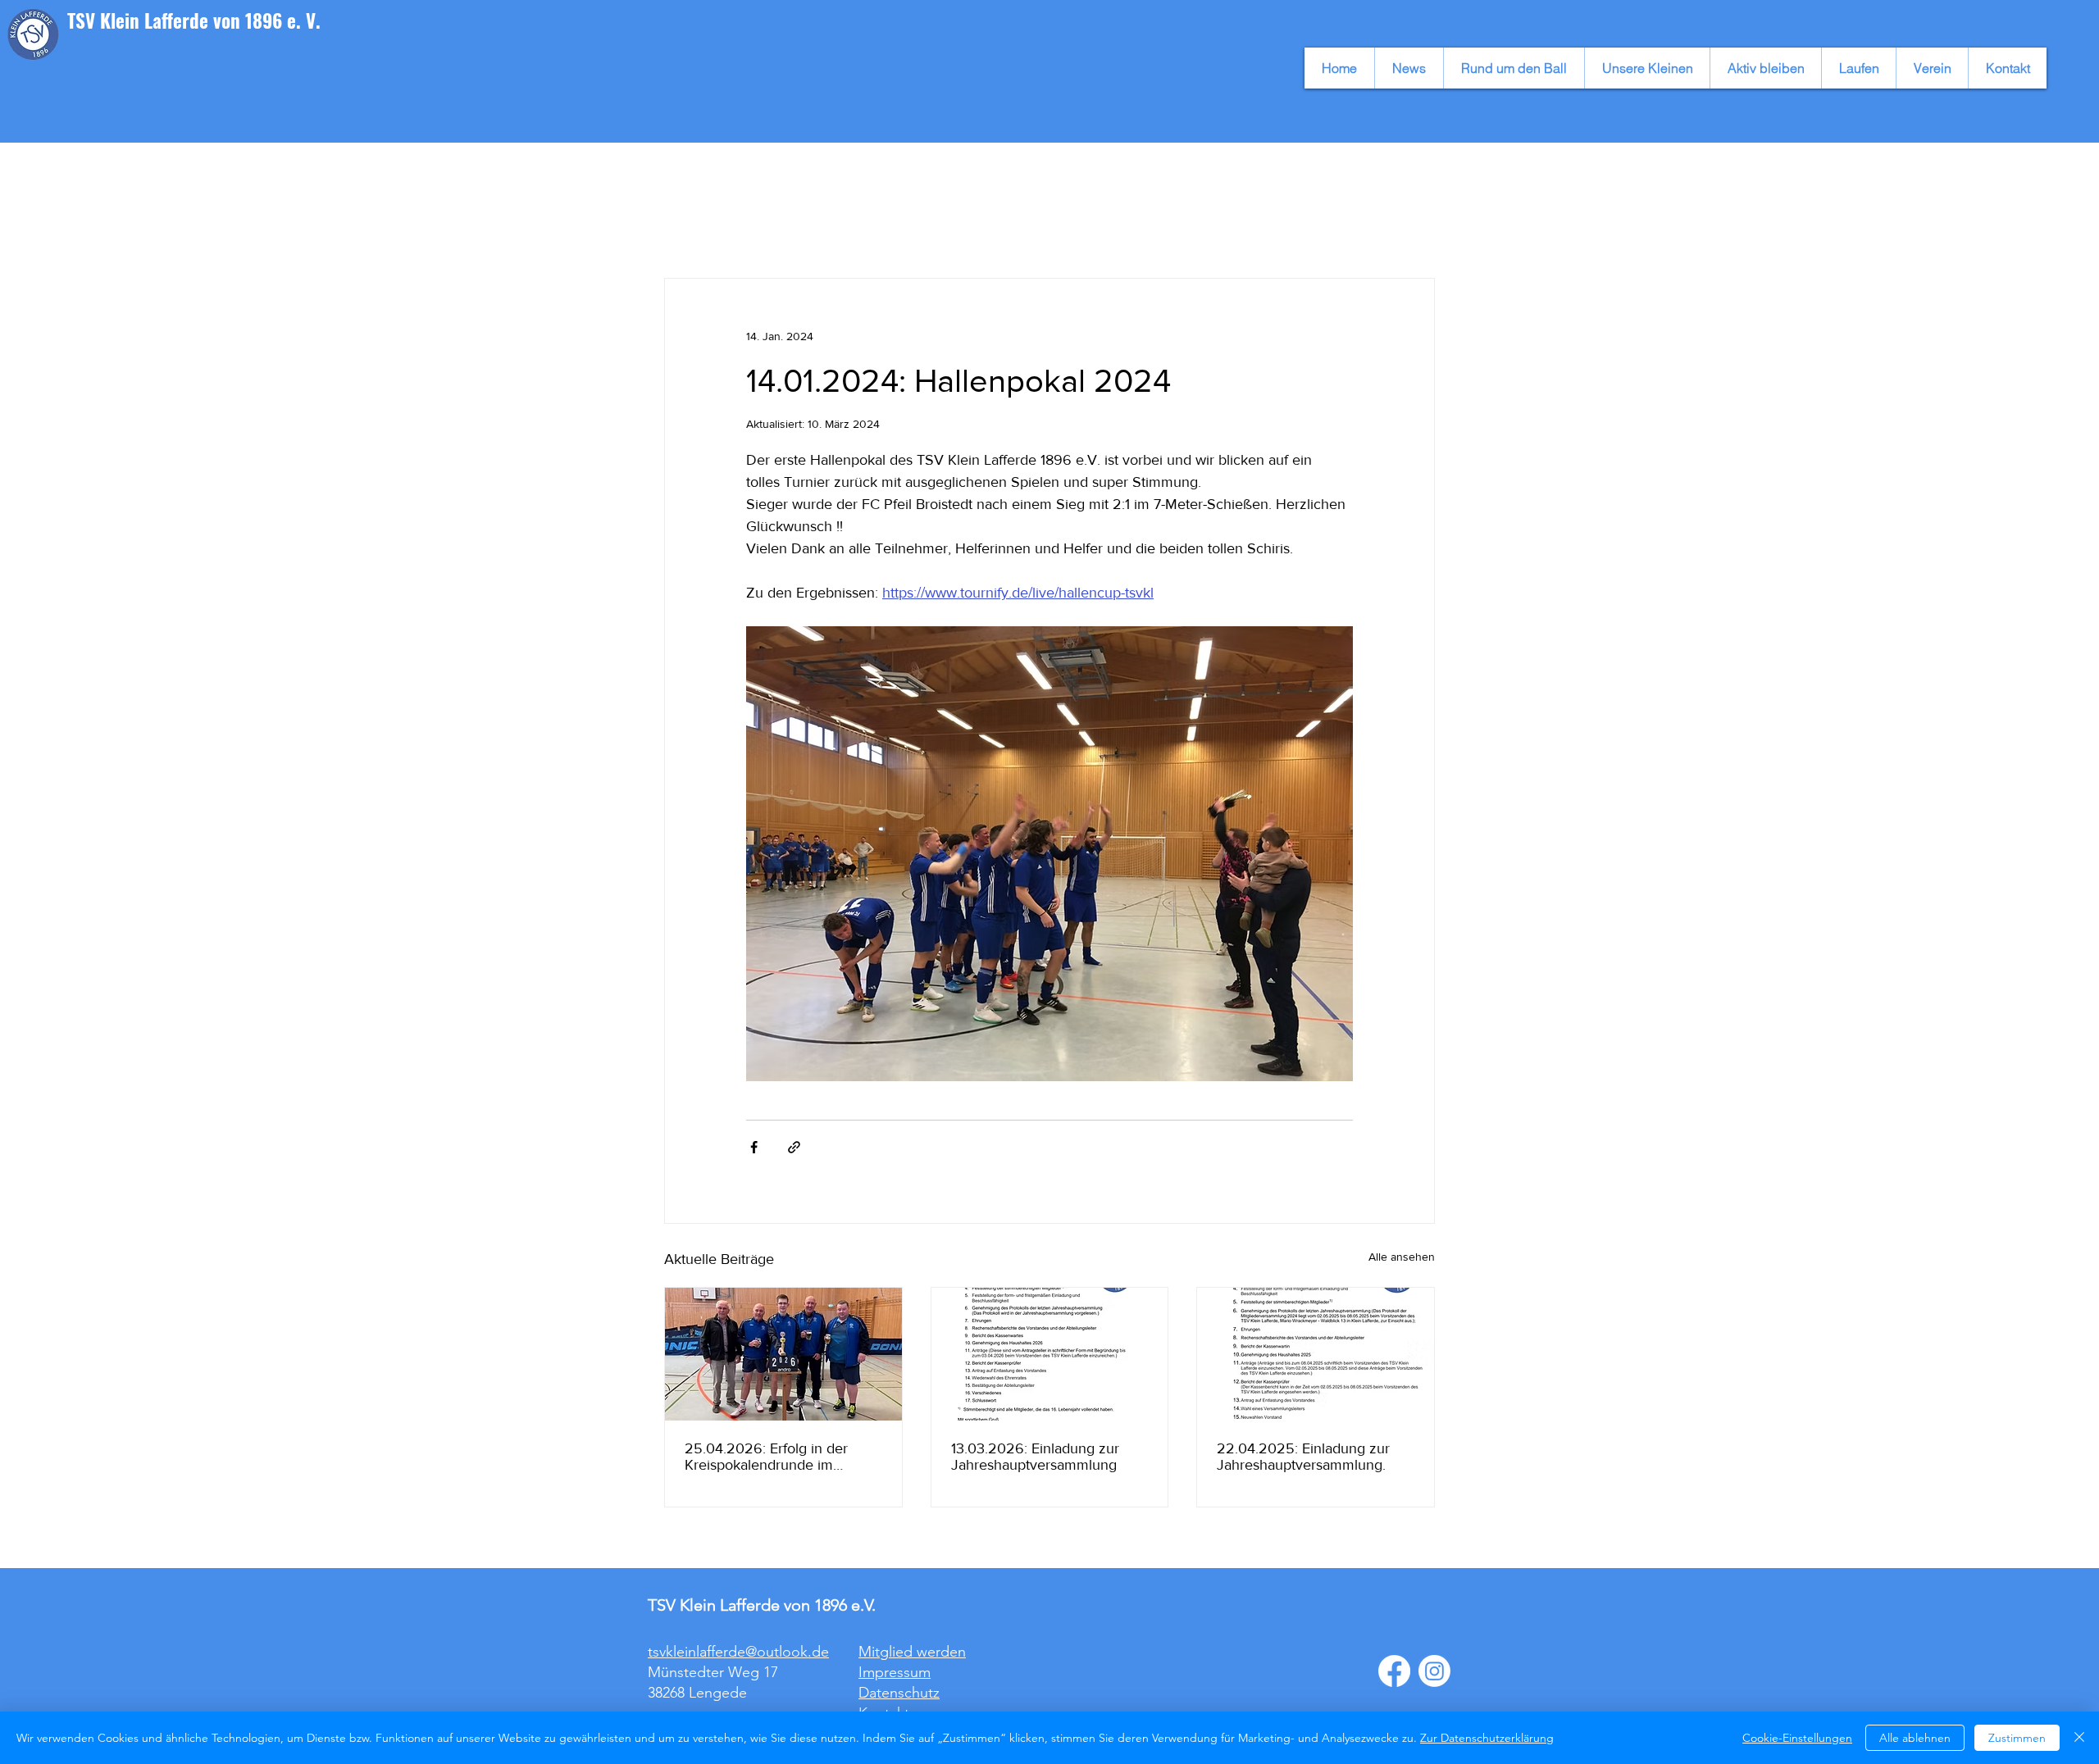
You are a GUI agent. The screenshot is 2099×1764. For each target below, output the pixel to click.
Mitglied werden (912, 1652)
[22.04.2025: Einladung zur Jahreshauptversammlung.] (1316, 1354)
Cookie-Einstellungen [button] (1797, 1738)
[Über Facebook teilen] (754, 1147)
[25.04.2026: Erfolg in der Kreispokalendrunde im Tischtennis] (783, 1354)
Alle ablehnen (1915, 1738)
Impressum (895, 1672)
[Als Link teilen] (794, 1147)
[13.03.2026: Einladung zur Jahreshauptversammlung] (1050, 1354)
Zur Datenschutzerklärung (1487, 1738)
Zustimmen (2017, 1738)
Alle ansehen (1402, 1257)
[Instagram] (1434, 1671)
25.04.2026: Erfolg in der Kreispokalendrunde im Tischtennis (766, 1457)
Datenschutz (899, 1693)
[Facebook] (1394, 1671)
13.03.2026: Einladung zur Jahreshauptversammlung (1035, 1457)
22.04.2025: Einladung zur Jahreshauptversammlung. (1303, 1457)
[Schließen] (2079, 1738)
